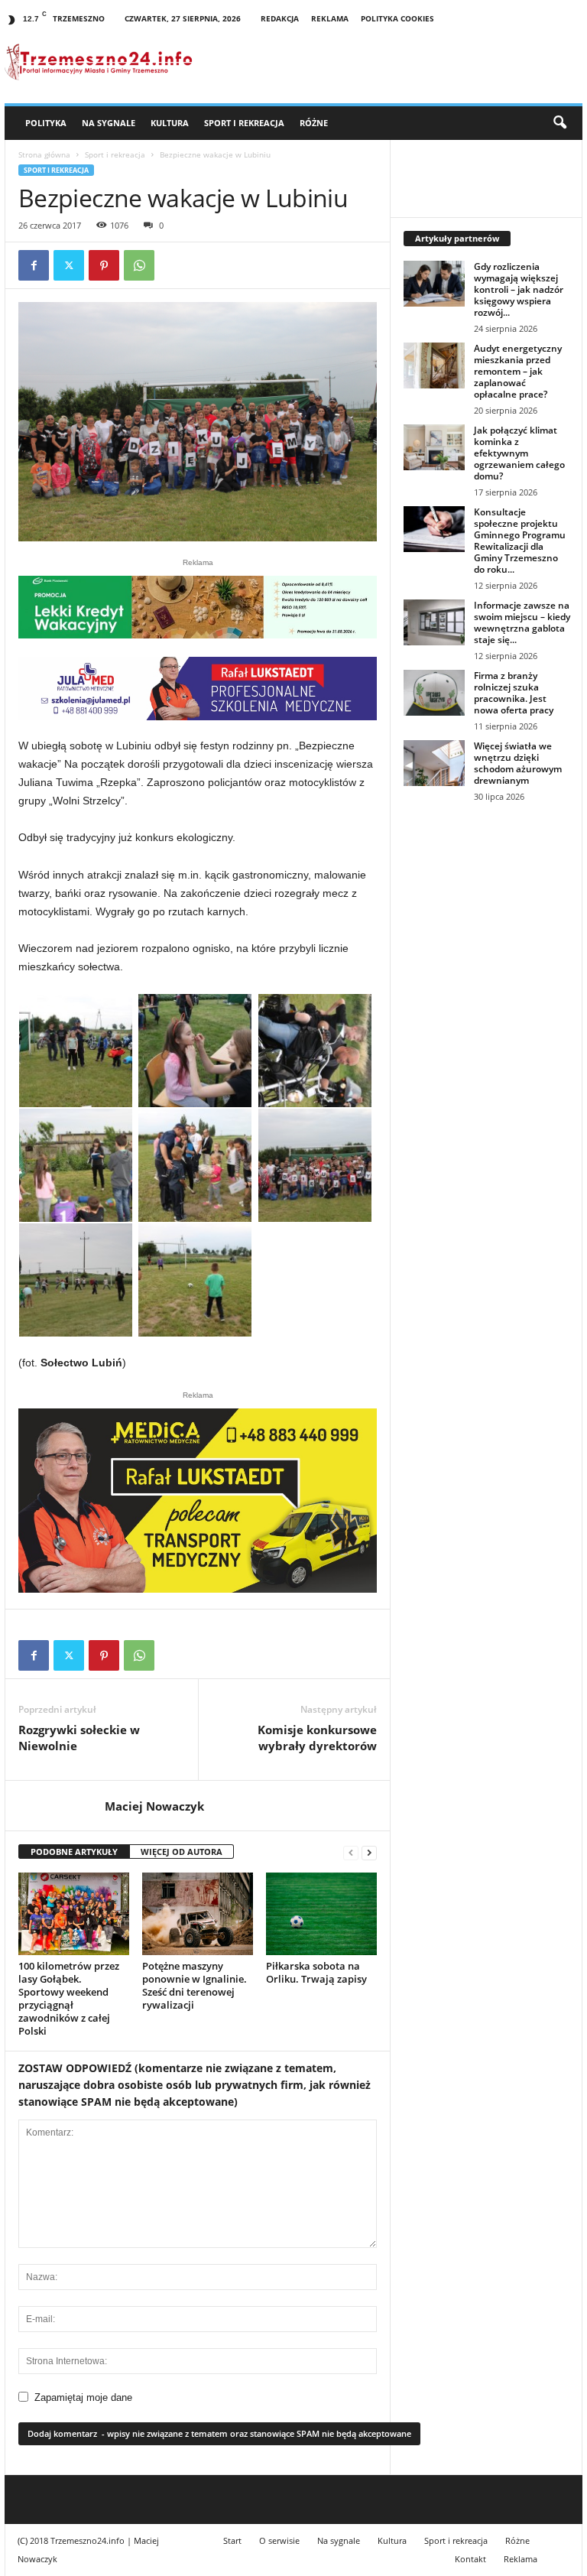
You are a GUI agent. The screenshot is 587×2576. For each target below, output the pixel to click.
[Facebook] (34, 265)
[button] (559, 123)
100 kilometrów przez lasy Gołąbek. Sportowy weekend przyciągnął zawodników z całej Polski (69, 1998)
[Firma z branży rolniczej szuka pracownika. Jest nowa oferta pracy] (434, 693)
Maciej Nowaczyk (154, 1806)
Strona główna (44, 154)
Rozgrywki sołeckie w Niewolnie (79, 1738)
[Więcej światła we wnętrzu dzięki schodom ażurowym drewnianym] (434, 763)
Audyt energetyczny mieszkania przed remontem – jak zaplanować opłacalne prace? (518, 371)
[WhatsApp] (139, 265)
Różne (314, 123)
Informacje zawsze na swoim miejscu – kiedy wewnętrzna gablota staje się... (522, 622)
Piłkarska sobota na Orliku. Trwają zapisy (316, 1972)
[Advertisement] (486, 916)
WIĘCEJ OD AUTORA (182, 1852)
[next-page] (369, 1852)
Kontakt (470, 2559)
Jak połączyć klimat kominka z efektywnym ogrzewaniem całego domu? (519, 453)
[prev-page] (351, 1852)
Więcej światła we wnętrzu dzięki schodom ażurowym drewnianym (518, 763)
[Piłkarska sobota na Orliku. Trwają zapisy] (321, 1914)
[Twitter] (69, 265)
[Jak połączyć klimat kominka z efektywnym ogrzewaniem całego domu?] (434, 447)
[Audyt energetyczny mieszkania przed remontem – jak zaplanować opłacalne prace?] (434, 365)
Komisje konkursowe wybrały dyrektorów (317, 1738)
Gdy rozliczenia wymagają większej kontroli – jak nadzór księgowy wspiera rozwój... (519, 289)
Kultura (170, 123)
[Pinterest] (104, 265)
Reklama (330, 18)
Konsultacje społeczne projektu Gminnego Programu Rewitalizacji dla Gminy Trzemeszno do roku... (520, 541)
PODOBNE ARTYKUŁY (74, 1852)
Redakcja (280, 18)
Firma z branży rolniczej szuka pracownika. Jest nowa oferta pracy (514, 693)
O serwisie (279, 2540)
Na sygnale (109, 123)
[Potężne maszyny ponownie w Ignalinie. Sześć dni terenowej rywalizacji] (198, 1914)
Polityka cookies (397, 18)
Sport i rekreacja (244, 123)
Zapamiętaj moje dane (83, 2397)
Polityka (46, 123)
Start (232, 2540)
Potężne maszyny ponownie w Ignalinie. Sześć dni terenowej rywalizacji (195, 1985)
